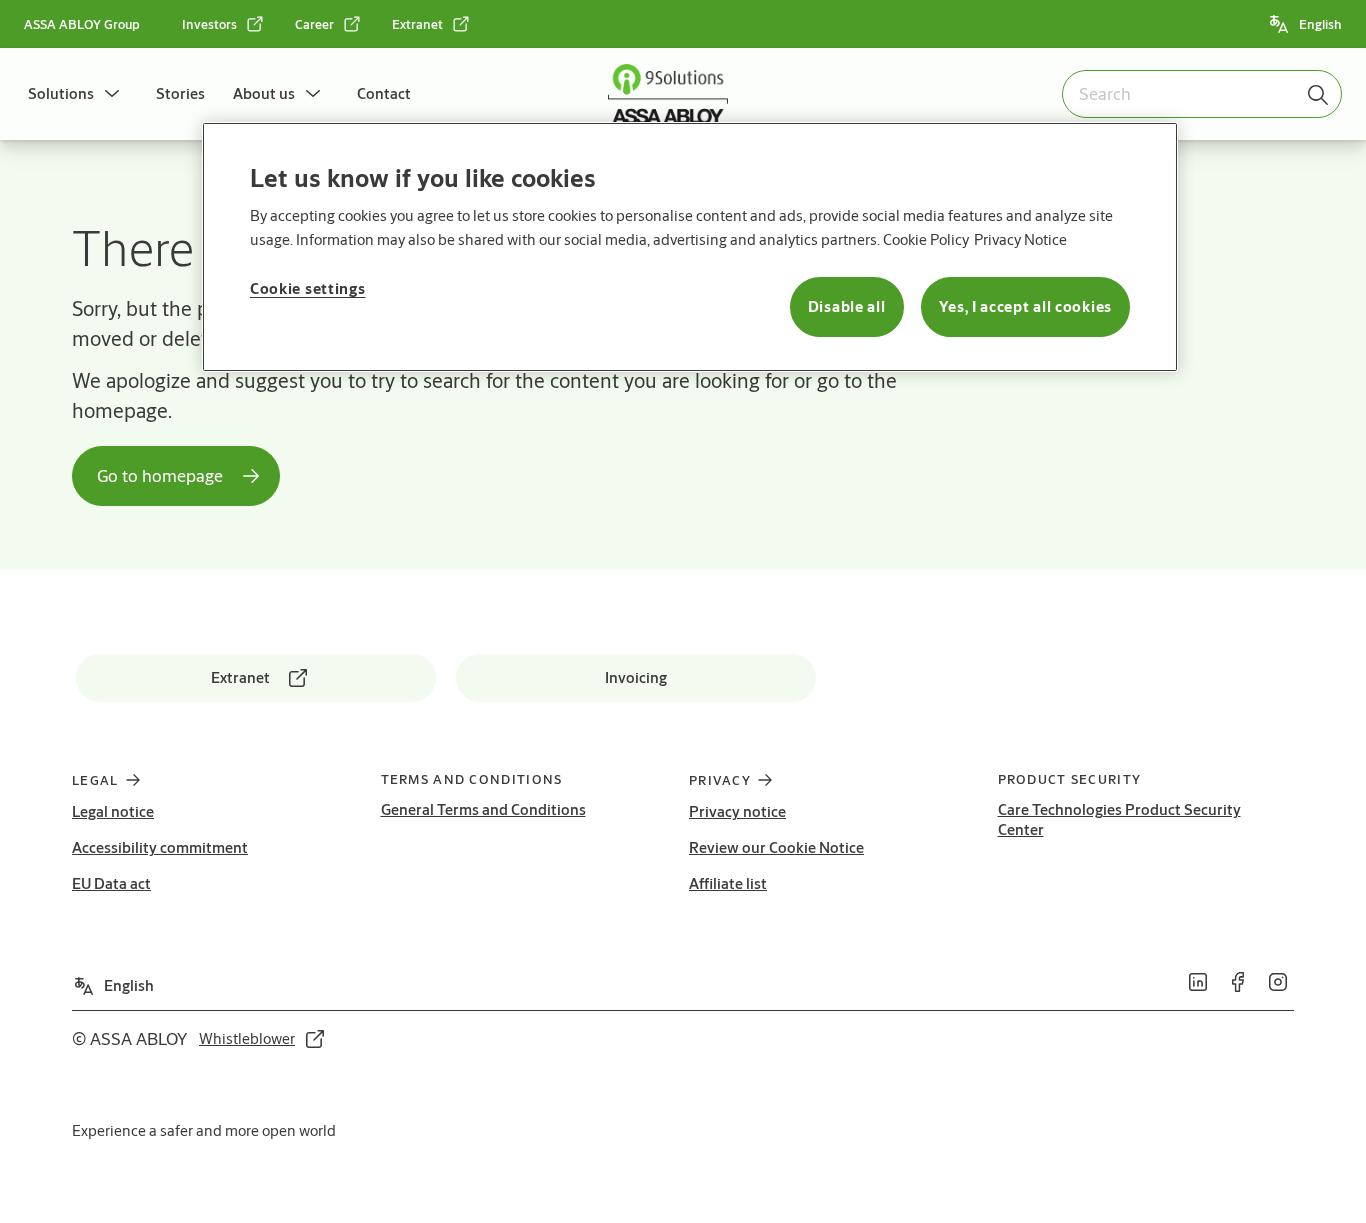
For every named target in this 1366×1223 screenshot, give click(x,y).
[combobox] (1202, 94)
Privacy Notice (1020, 239)
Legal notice (113, 811)
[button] (112, 94)
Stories (180, 93)
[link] (223, 24)
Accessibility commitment (160, 847)
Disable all (847, 306)
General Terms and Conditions (483, 809)
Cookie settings (308, 288)
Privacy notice (737, 811)
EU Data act (111, 883)
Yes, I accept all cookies (1026, 306)
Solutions (61, 93)
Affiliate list (728, 883)
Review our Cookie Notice (776, 847)
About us (264, 93)
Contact (384, 93)
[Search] (1319, 94)
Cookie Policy (926, 239)
